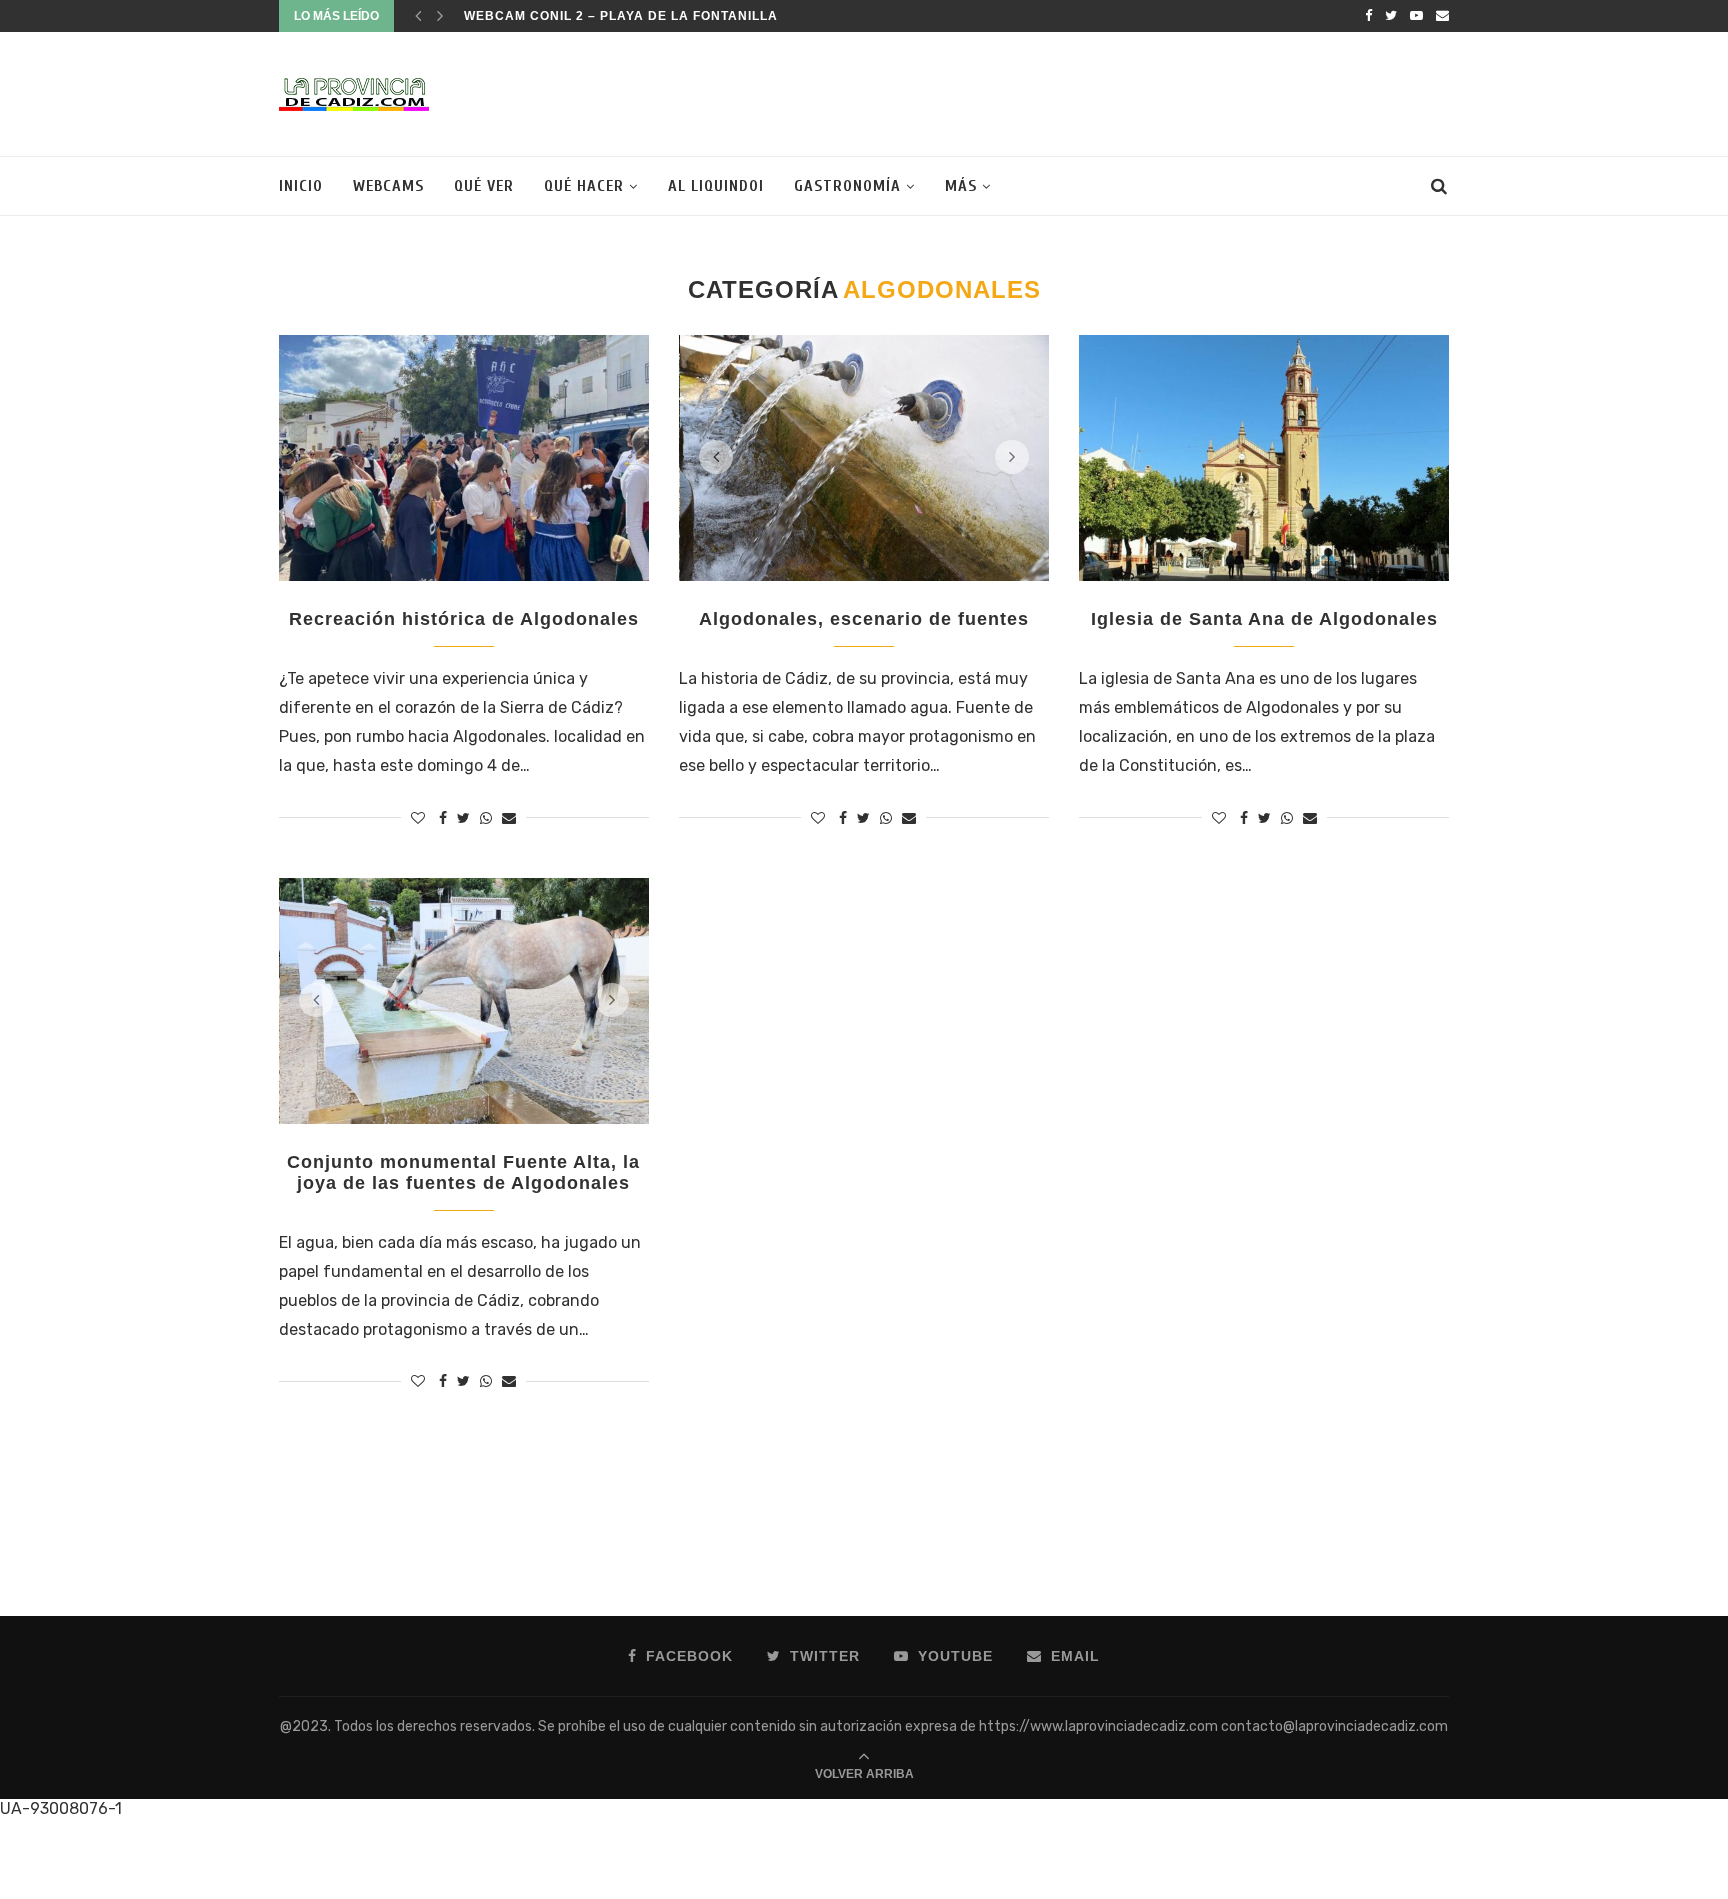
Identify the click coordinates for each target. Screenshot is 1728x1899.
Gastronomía (847, 186)
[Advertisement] (1085, 92)
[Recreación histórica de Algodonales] (464, 458)
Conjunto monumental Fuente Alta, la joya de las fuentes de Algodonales (463, 1172)
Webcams (388, 186)
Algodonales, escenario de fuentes (864, 619)
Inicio (301, 186)
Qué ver (484, 186)
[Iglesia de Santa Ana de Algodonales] (1264, 458)
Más (961, 186)
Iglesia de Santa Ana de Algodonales (1264, 619)
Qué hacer (584, 186)
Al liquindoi (716, 186)
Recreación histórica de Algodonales (464, 619)
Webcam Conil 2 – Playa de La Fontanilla (621, 16)
